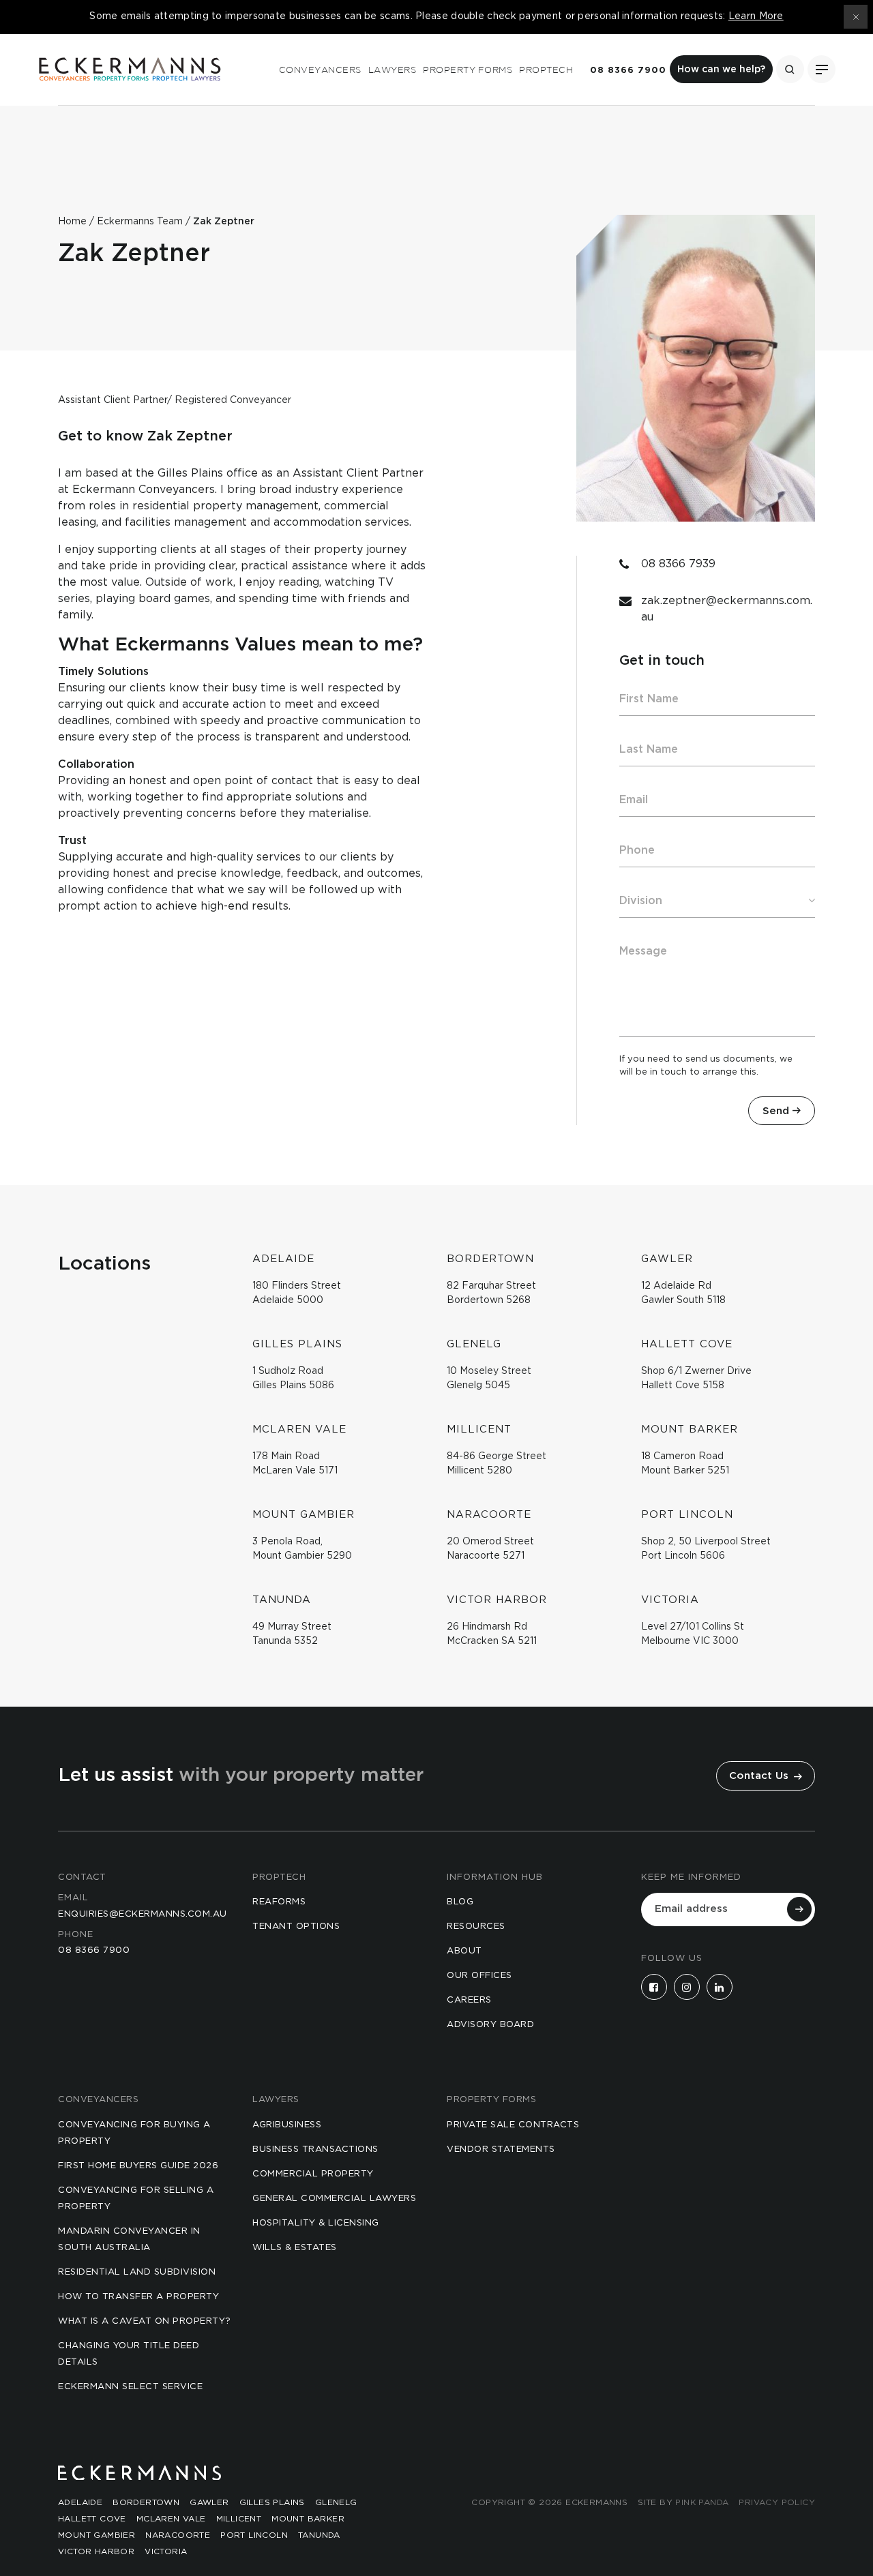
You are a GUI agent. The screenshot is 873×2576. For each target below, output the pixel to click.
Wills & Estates (295, 2248)
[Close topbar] (856, 17)
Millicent (239, 2519)
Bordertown (146, 2502)
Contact (82, 1877)
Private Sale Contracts (513, 2125)
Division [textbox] (641, 901)
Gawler (209, 2502)
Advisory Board (490, 2025)
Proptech (546, 70)
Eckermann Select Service (130, 2387)
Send (776, 1111)
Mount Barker (308, 2519)
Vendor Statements (501, 2150)
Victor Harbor (96, 2551)
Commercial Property (313, 2174)
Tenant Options (296, 1927)
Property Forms (468, 70)
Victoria (166, 2551)
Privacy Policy (777, 2502)
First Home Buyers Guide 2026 (138, 2166)
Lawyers (393, 70)
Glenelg (336, 2502)
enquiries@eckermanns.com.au (143, 1914)
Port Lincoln (254, 2535)
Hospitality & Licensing (316, 2223)
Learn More (756, 16)
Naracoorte (178, 2535)
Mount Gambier (97, 2535)
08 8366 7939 (678, 564)
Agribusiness (287, 2125)
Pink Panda (702, 2502)
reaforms (279, 1902)
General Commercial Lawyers (334, 2199)
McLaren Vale (171, 2519)
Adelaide (80, 2502)
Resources (476, 1927)
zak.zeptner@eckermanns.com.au (727, 609)
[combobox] (717, 901)
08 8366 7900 (628, 71)
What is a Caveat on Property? (145, 2321)
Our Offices (479, 1976)
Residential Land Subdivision (137, 2272)
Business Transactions (315, 2150)
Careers (469, 2000)
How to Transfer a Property (138, 2297)
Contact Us (760, 1776)
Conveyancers (320, 70)
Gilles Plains (272, 2502)
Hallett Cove (92, 2519)
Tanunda (319, 2535)
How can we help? (721, 70)
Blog (460, 1902)
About (464, 1951)
